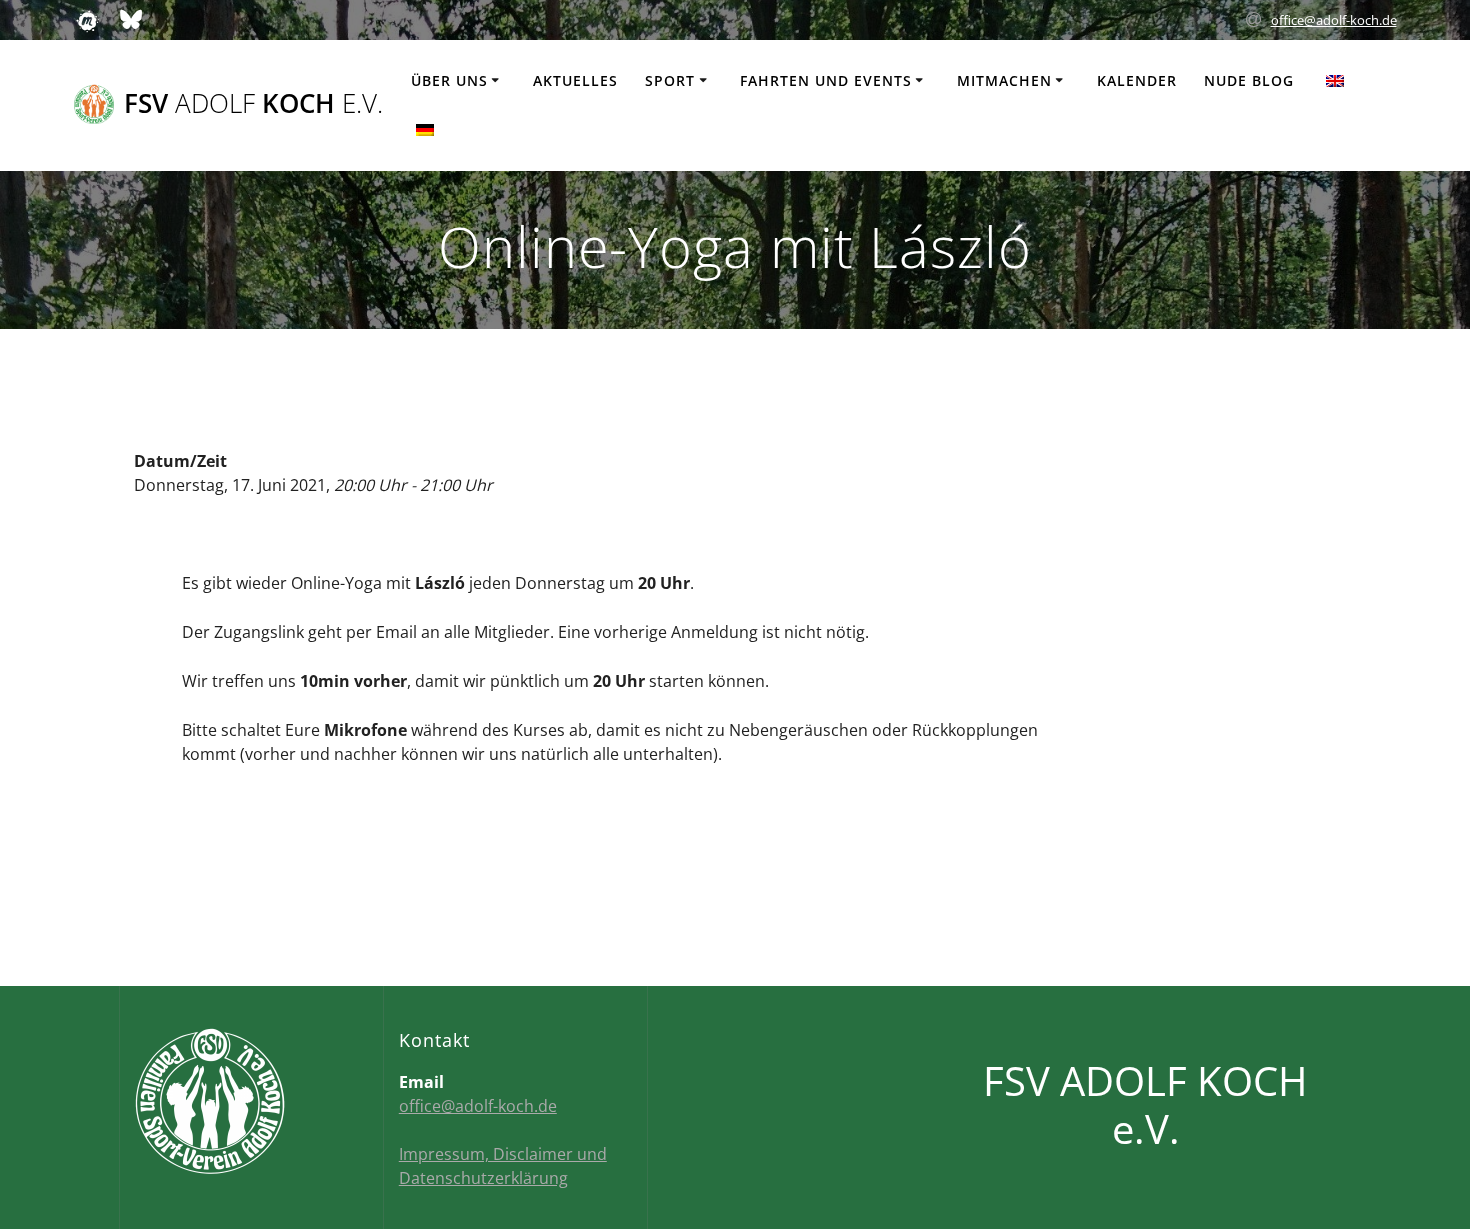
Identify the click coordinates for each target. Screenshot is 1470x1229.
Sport (670, 80)
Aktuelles (575, 80)
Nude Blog (1249, 80)
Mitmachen (1004, 80)
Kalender (1137, 80)
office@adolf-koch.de (1334, 20)
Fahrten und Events (826, 80)
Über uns (449, 80)
